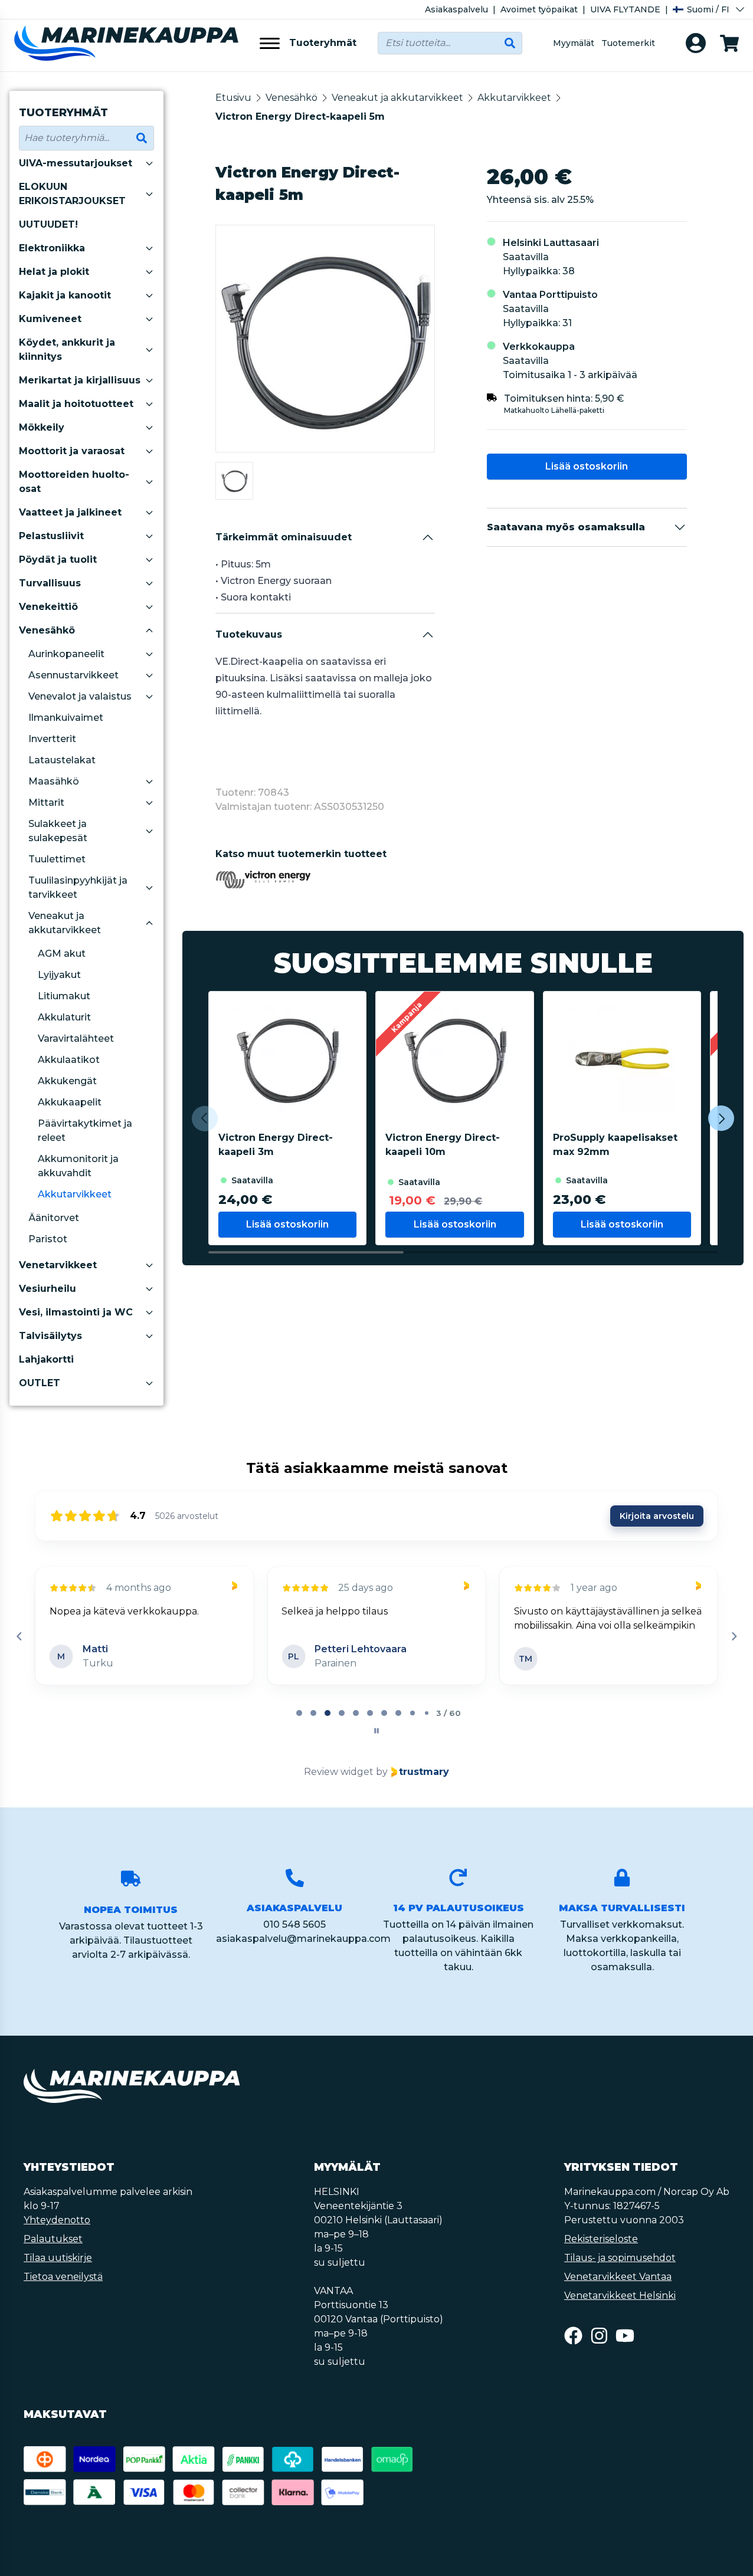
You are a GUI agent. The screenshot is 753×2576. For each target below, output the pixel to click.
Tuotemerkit (628, 43)
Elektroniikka (52, 248)
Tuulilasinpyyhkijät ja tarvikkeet (78, 887)
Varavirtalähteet (76, 1038)
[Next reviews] (734, 1636)
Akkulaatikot (69, 1060)
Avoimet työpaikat (539, 9)
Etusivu (233, 98)
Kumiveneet (50, 319)
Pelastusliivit (51, 536)
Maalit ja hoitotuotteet (76, 404)
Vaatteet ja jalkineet (70, 512)
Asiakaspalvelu (456, 9)
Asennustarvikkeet (73, 675)
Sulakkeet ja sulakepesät (58, 831)
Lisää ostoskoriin (587, 466)
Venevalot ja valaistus (80, 696)
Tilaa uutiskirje (58, 2258)
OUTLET (40, 1383)
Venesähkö (47, 630)
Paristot (48, 1239)
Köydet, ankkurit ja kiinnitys (67, 350)
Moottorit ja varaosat (72, 451)
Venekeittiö (48, 607)
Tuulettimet (57, 859)
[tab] (299, 1713)
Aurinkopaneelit (66, 654)
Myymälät (574, 43)
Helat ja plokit (54, 272)
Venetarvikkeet (58, 1265)
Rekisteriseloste (601, 2239)
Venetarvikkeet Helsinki (620, 2296)
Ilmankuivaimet (66, 718)
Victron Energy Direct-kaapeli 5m (300, 117)
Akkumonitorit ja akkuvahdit (78, 1166)
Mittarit (46, 803)
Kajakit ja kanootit (65, 295)
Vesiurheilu (48, 1289)
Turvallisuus (50, 583)
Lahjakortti (46, 1359)
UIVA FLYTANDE (625, 9)
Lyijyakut (59, 975)
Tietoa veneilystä (63, 2277)
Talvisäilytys (50, 1336)
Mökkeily (42, 427)
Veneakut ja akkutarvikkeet (65, 923)
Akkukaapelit (70, 1102)
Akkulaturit (64, 1017)
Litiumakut (64, 996)
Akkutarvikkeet (75, 1194)
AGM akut (62, 954)
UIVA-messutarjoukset (76, 163)
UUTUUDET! (48, 224)
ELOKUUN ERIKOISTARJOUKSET (72, 194)
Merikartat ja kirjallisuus (80, 380)
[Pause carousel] (377, 1731)
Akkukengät (67, 1081)
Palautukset (53, 2239)
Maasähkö (54, 781)
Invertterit (52, 739)
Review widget (339, 1772)
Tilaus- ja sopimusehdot (620, 2258)
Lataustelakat (62, 760)
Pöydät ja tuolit (58, 559)
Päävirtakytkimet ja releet (85, 1131)
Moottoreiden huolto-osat (74, 482)
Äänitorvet (54, 1218)
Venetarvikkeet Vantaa (618, 2277)
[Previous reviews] (19, 1636)
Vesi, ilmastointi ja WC (76, 1312)
